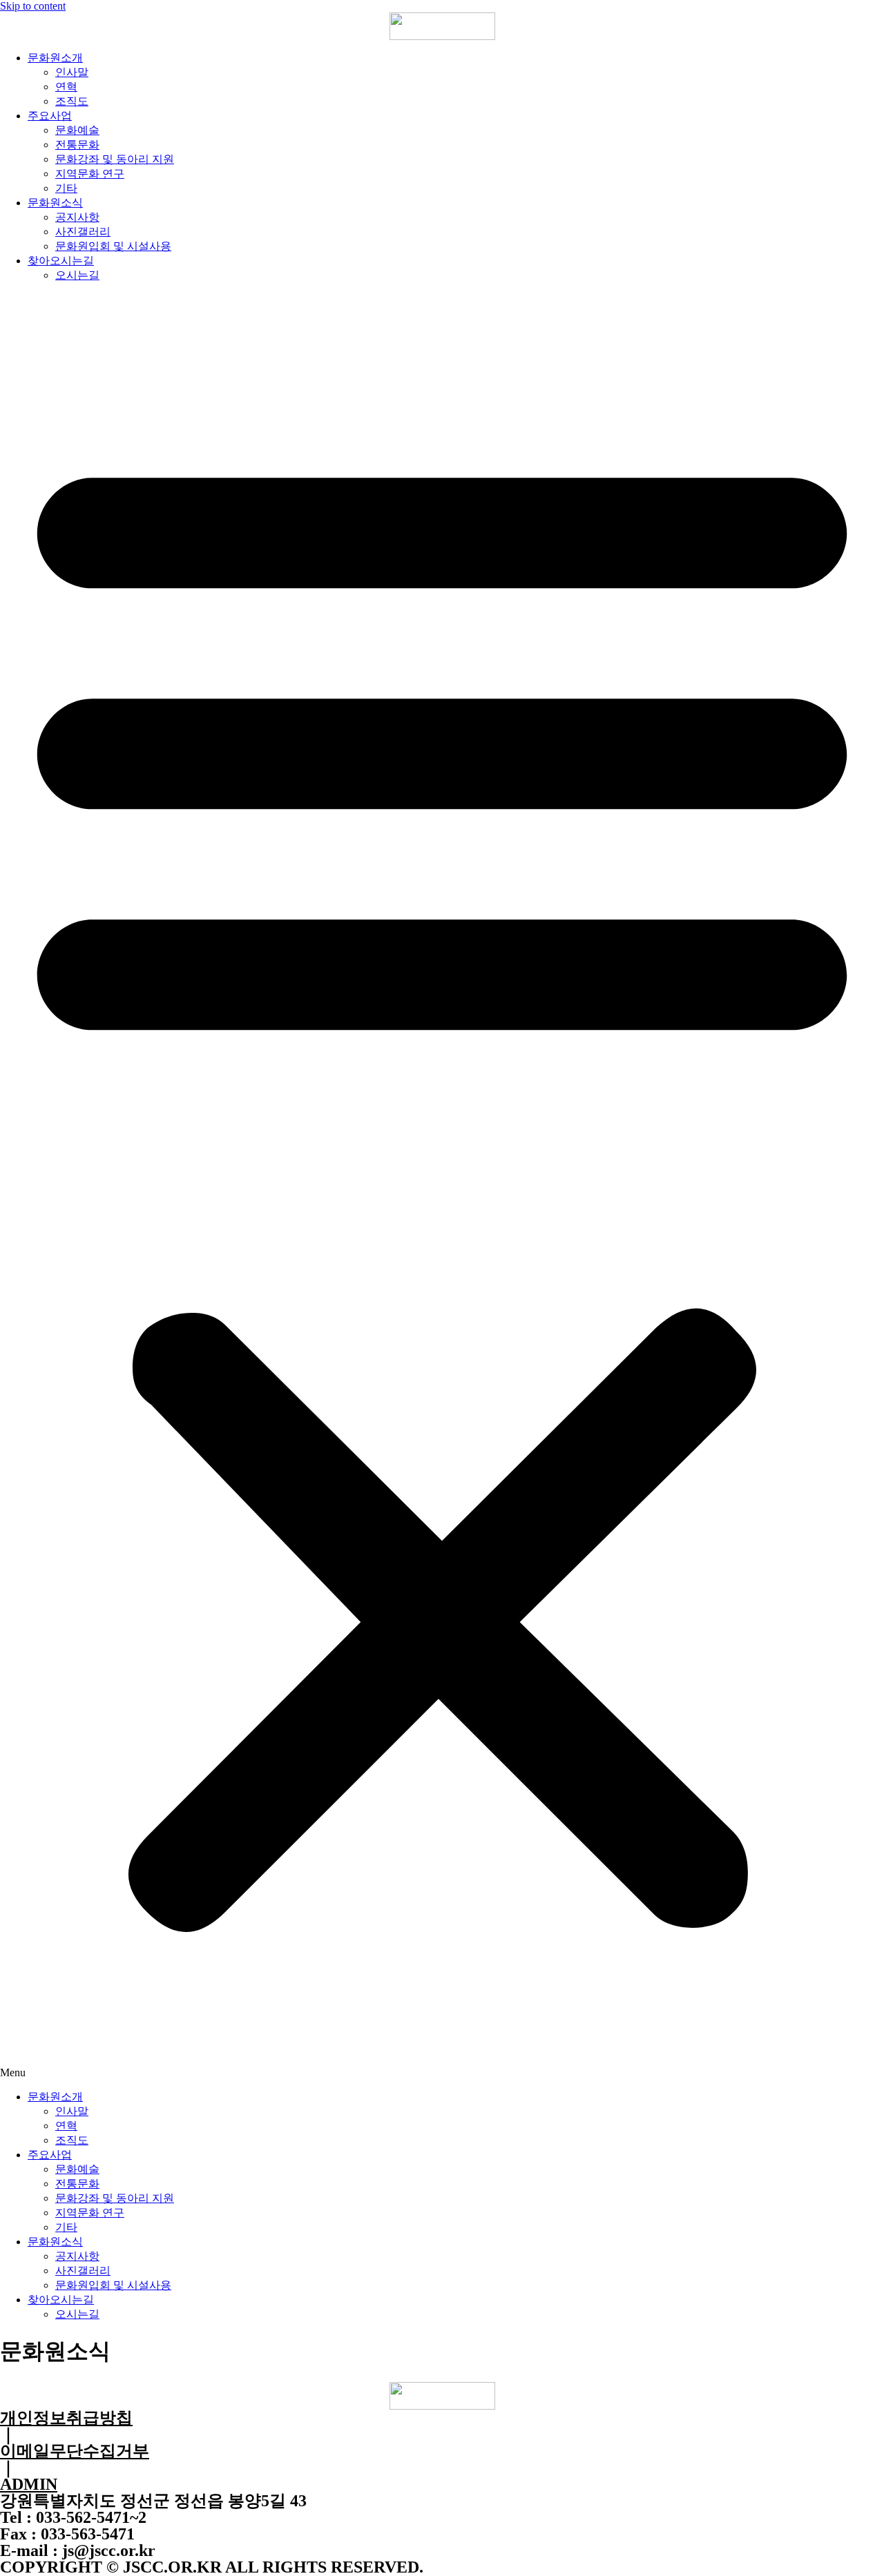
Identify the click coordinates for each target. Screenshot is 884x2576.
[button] (442, 1187)
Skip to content (33, 6)
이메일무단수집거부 (75, 2451)
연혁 (66, 87)
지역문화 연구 (90, 174)
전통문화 (77, 145)
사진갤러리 (83, 232)
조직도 (72, 101)
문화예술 (77, 130)
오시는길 (77, 275)
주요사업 (50, 116)
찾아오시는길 (61, 261)
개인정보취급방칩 (66, 2418)
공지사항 (77, 217)
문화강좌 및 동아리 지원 (115, 159)
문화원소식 (55, 203)
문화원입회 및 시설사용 (113, 246)
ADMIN (29, 2484)
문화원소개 (55, 58)
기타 (66, 188)
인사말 (72, 72)
